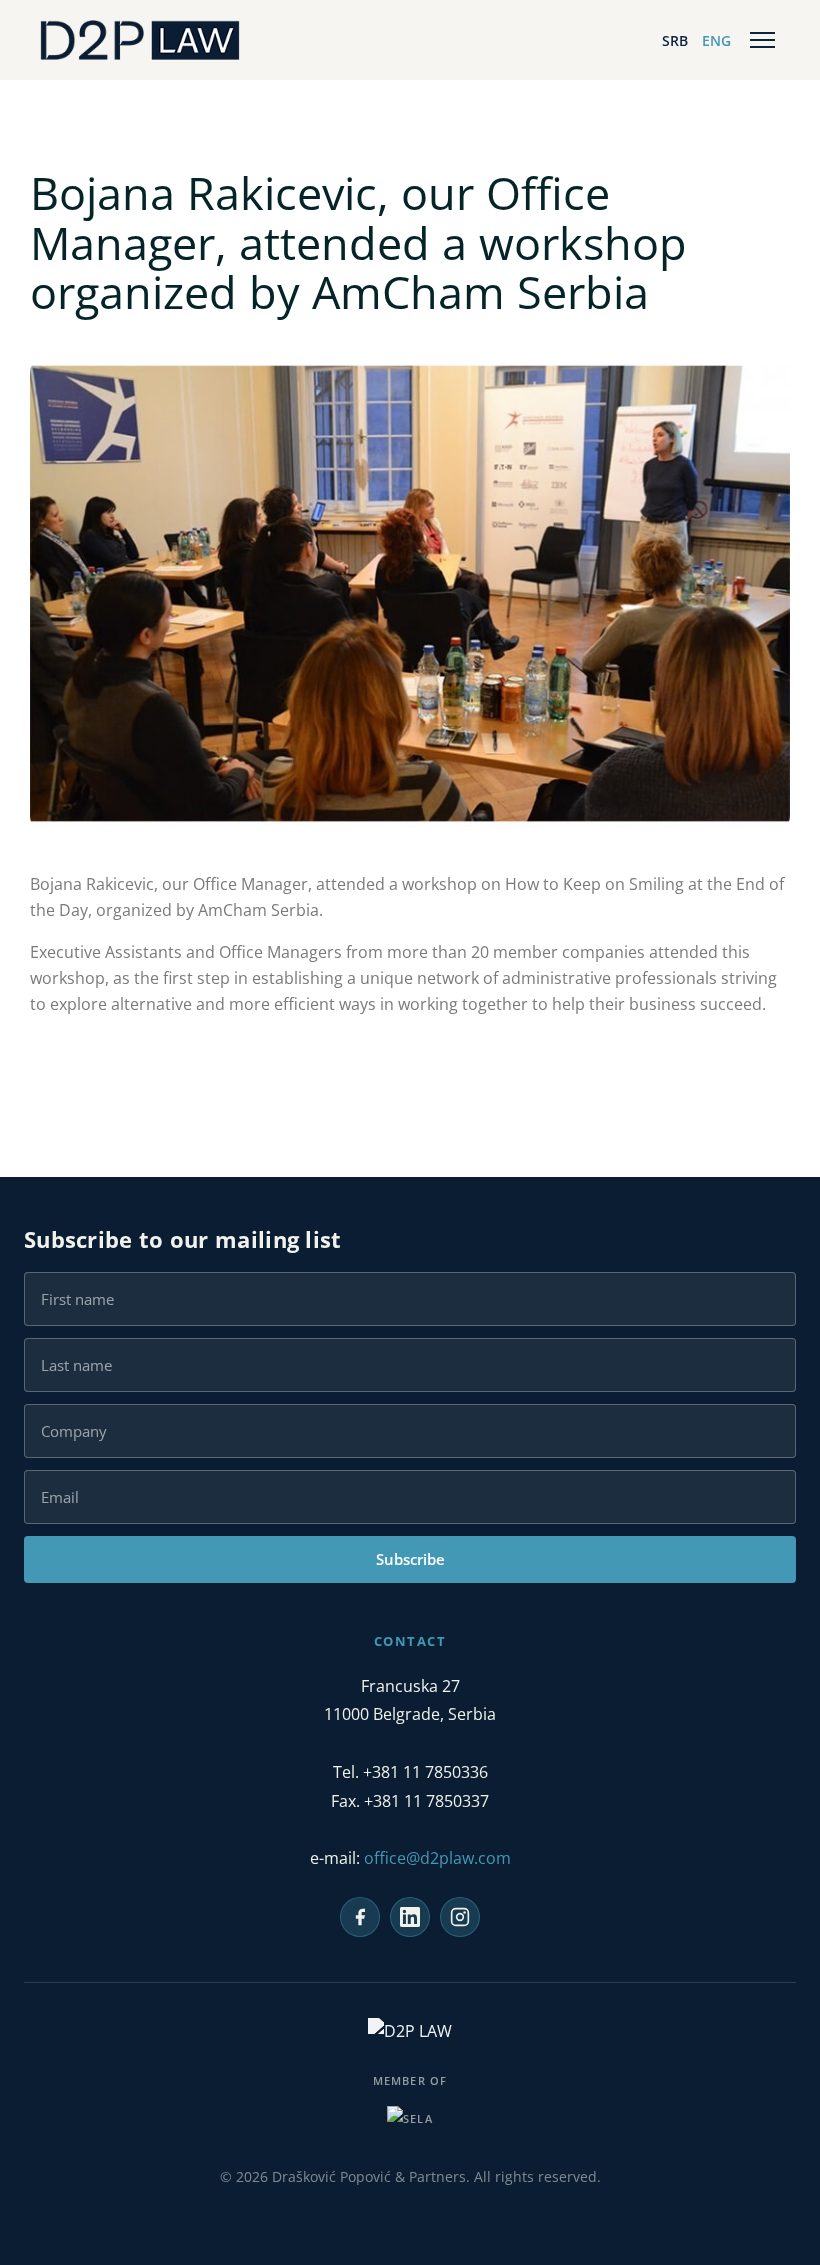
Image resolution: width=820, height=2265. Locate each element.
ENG (716, 40)
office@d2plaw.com (437, 1858)
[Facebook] (360, 1917)
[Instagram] (460, 1917)
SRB (675, 40)
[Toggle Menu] (762, 40)
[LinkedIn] (410, 1917)
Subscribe (410, 1559)
